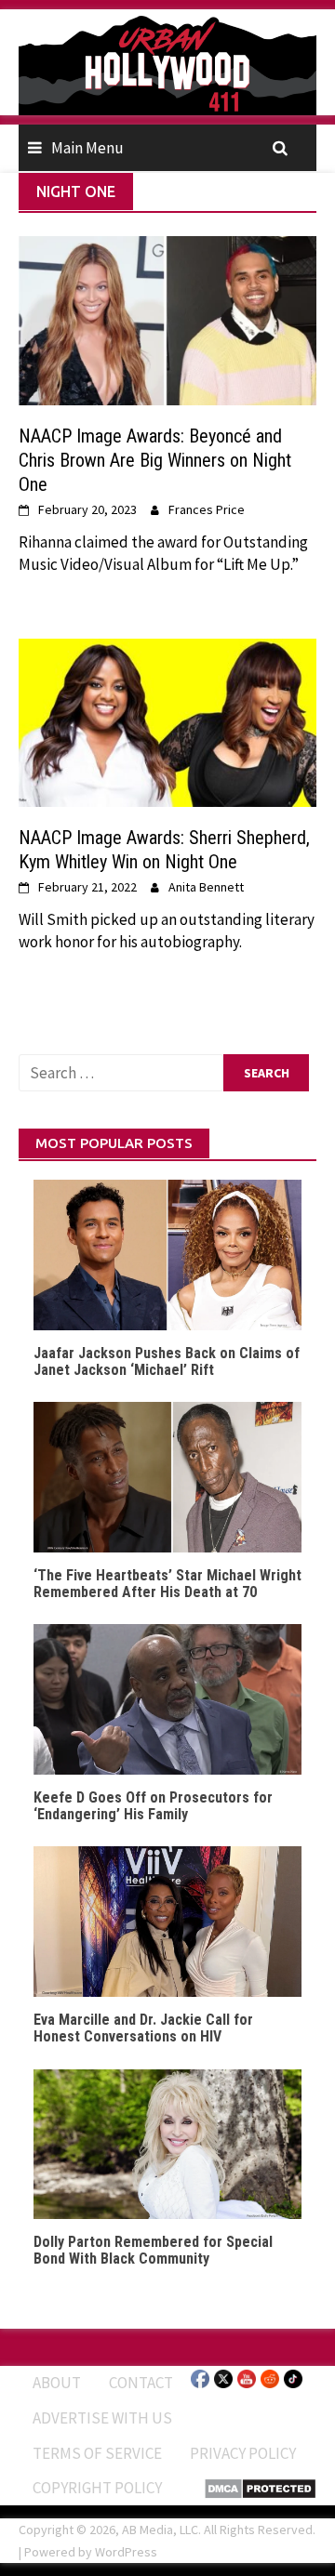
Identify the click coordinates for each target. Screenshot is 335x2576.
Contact (141, 2383)
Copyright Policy (97, 2488)
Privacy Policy (243, 2453)
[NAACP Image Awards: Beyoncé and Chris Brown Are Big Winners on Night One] (167, 319)
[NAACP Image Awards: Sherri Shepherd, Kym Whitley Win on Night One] (167, 721)
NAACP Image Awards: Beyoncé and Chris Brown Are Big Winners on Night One (155, 460)
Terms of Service (97, 2453)
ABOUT (57, 2383)
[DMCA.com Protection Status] (260, 2487)
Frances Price (207, 509)
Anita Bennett (206, 887)
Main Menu (87, 148)
